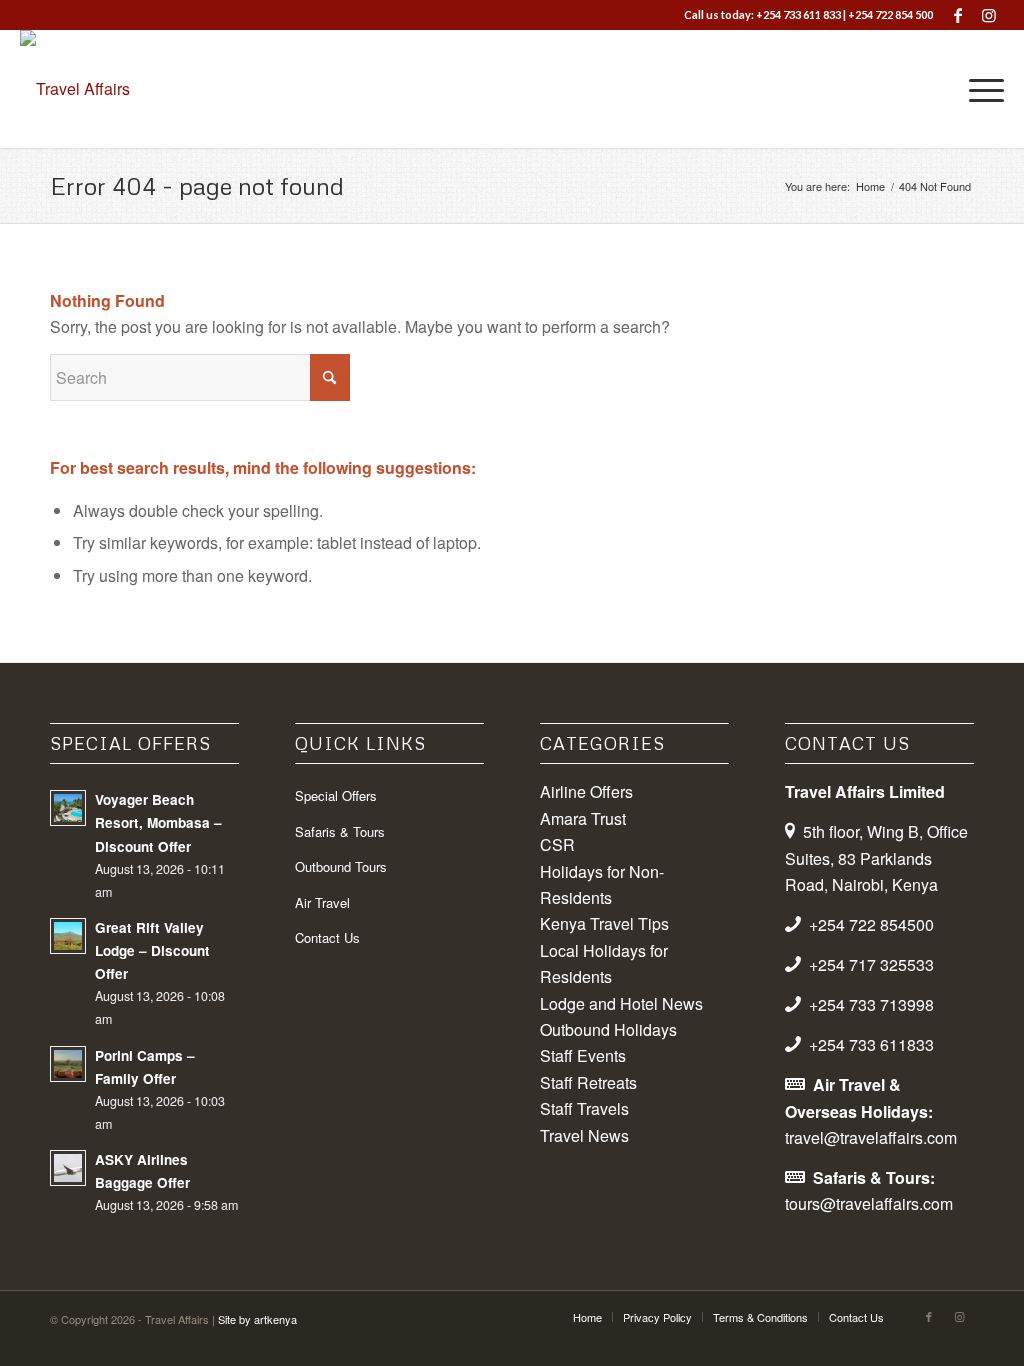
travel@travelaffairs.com (871, 1137)
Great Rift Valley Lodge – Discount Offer (152, 950)
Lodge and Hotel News (621, 1003)
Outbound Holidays (608, 1029)
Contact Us (327, 937)
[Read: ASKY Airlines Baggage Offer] (68, 1168)
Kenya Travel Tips (604, 923)
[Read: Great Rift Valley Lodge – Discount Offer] (68, 936)
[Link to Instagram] (989, 15)
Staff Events (583, 1055)
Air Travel (322, 902)
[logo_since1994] (75, 89)
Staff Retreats (588, 1082)
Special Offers (336, 795)
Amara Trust (583, 818)
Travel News (584, 1135)
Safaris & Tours (340, 831)
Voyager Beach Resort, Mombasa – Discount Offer (158, 822)
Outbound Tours (341, 866)
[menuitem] (980, 89)
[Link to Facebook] (958, 15)
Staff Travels (584, 1108)
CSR (557, 844)
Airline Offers (586, 791)
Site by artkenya (257, 1319)
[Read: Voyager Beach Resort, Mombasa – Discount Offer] (68, 808)
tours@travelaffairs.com (869, 1203)
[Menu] (980, 89)
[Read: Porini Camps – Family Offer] (68, 1064)
